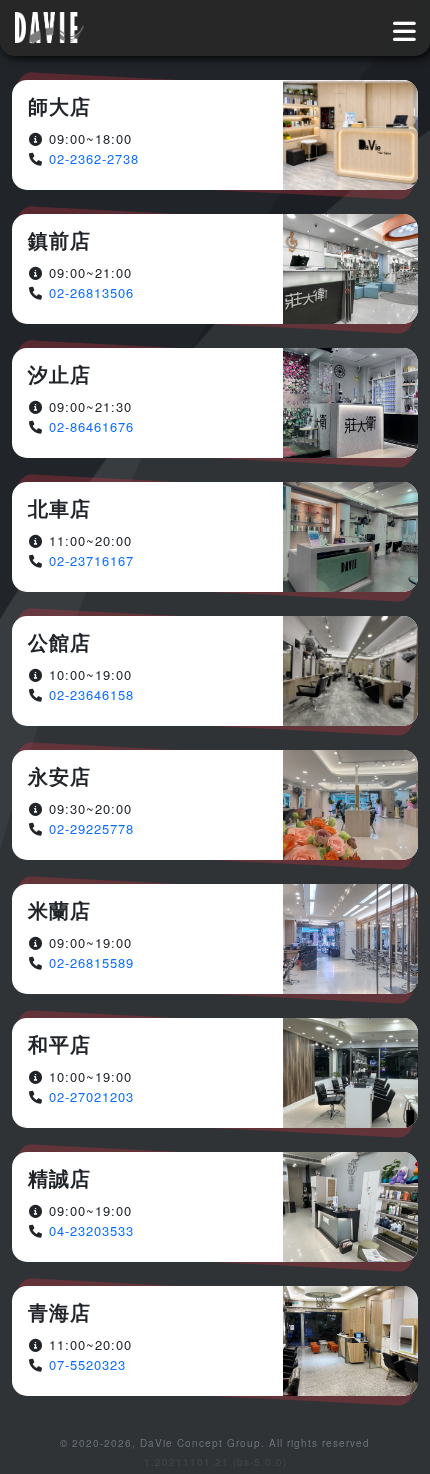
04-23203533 (91, 1230)
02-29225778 (91, 828)
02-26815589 (91, 962)
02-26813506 (91, 292)
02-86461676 (91, 426)
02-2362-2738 (94, 158)
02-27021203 (91, 1096)
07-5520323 (87, 1364)
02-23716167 (91, 560)
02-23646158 (91, 694)
